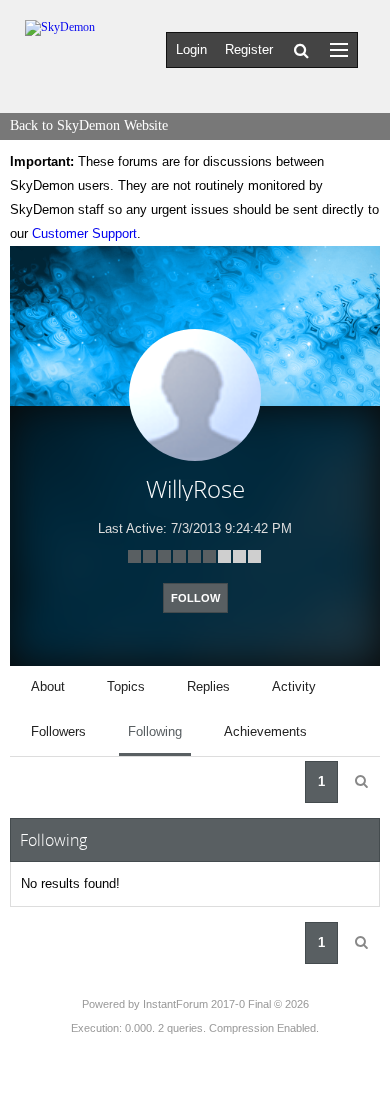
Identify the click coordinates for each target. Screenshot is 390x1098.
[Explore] (339, 49)
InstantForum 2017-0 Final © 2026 (226, 1004)
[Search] (301, 50)
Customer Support (84, 233)
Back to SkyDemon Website (89, 125)
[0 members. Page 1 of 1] (361, 782)
